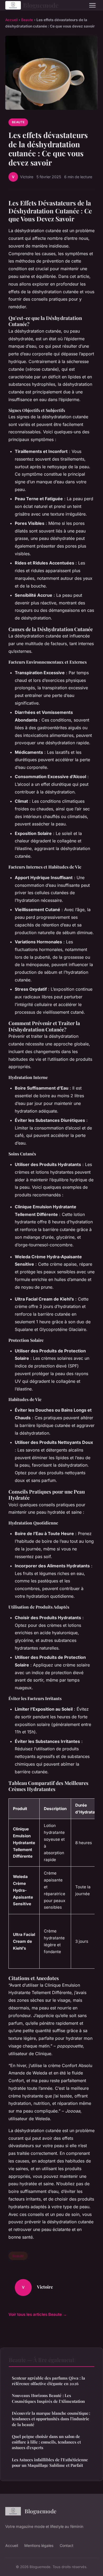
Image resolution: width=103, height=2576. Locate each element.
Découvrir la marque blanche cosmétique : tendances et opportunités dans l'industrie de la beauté (51, 2419)
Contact (67, 2545)
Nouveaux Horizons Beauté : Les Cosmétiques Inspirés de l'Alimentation (48, 2398)
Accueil (11, 20)
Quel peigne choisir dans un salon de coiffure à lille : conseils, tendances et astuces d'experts (46, 2442)
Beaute (27, 20)
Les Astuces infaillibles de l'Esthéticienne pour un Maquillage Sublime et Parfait (50, 2462)
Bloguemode (41, 5)
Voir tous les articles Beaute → (38, 2314)
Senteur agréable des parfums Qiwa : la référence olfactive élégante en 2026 (48, 2381)
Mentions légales (39, 2545)
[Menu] (92, 5)
